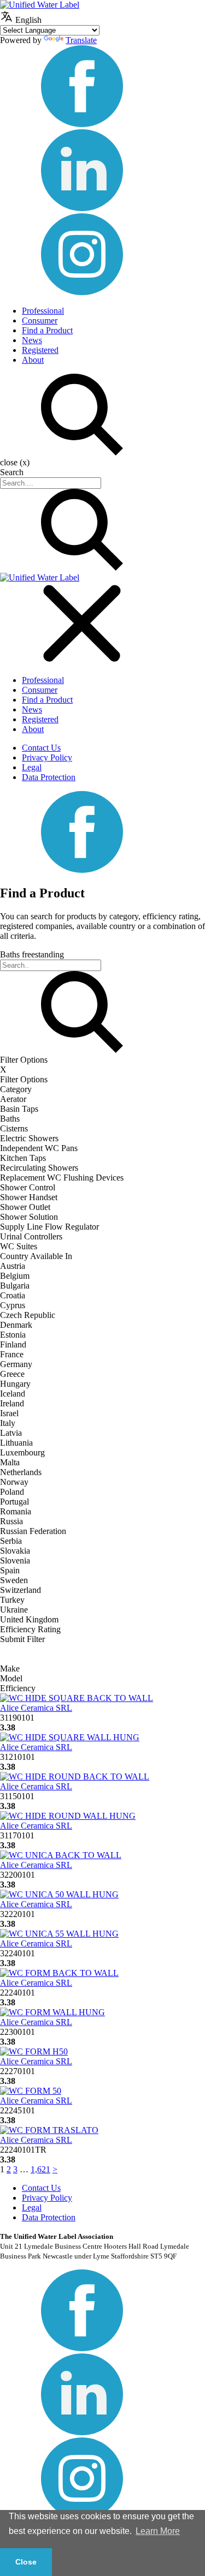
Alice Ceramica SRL (36, 1708)
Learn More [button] (158, 2531)
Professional (43, 311)
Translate (81, 40)
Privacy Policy (47, 757)
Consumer (40, 320)
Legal (32, 767)
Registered (40, 350)
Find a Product (47, 330)
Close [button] (26, 2562)
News (32, 340)
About (33, 360)
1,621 (40, 2169)
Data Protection (49, 777)
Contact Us (41, 748)
